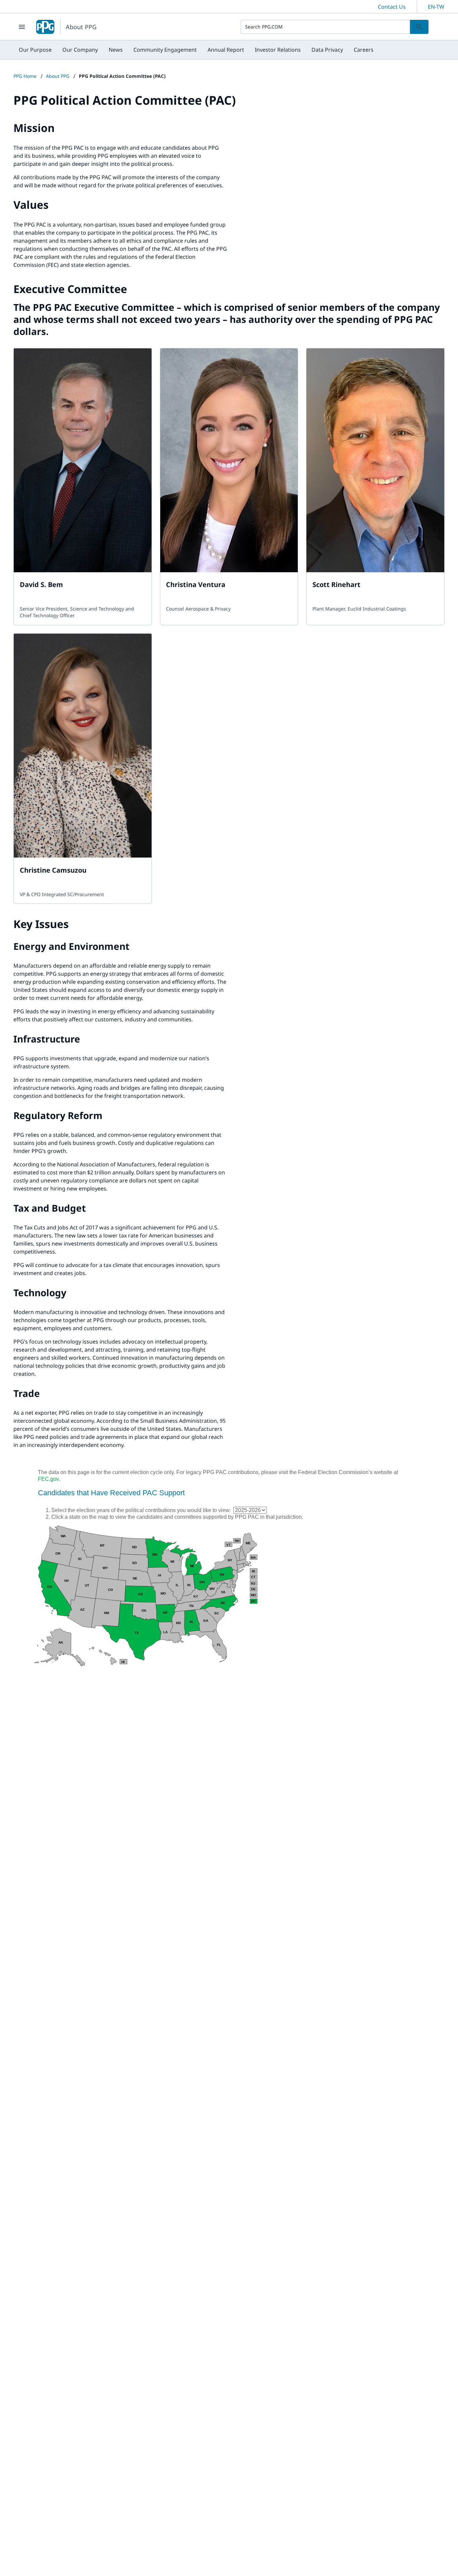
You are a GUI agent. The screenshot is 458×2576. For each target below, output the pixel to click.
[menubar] (196, 50)
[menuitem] (35, 50)
